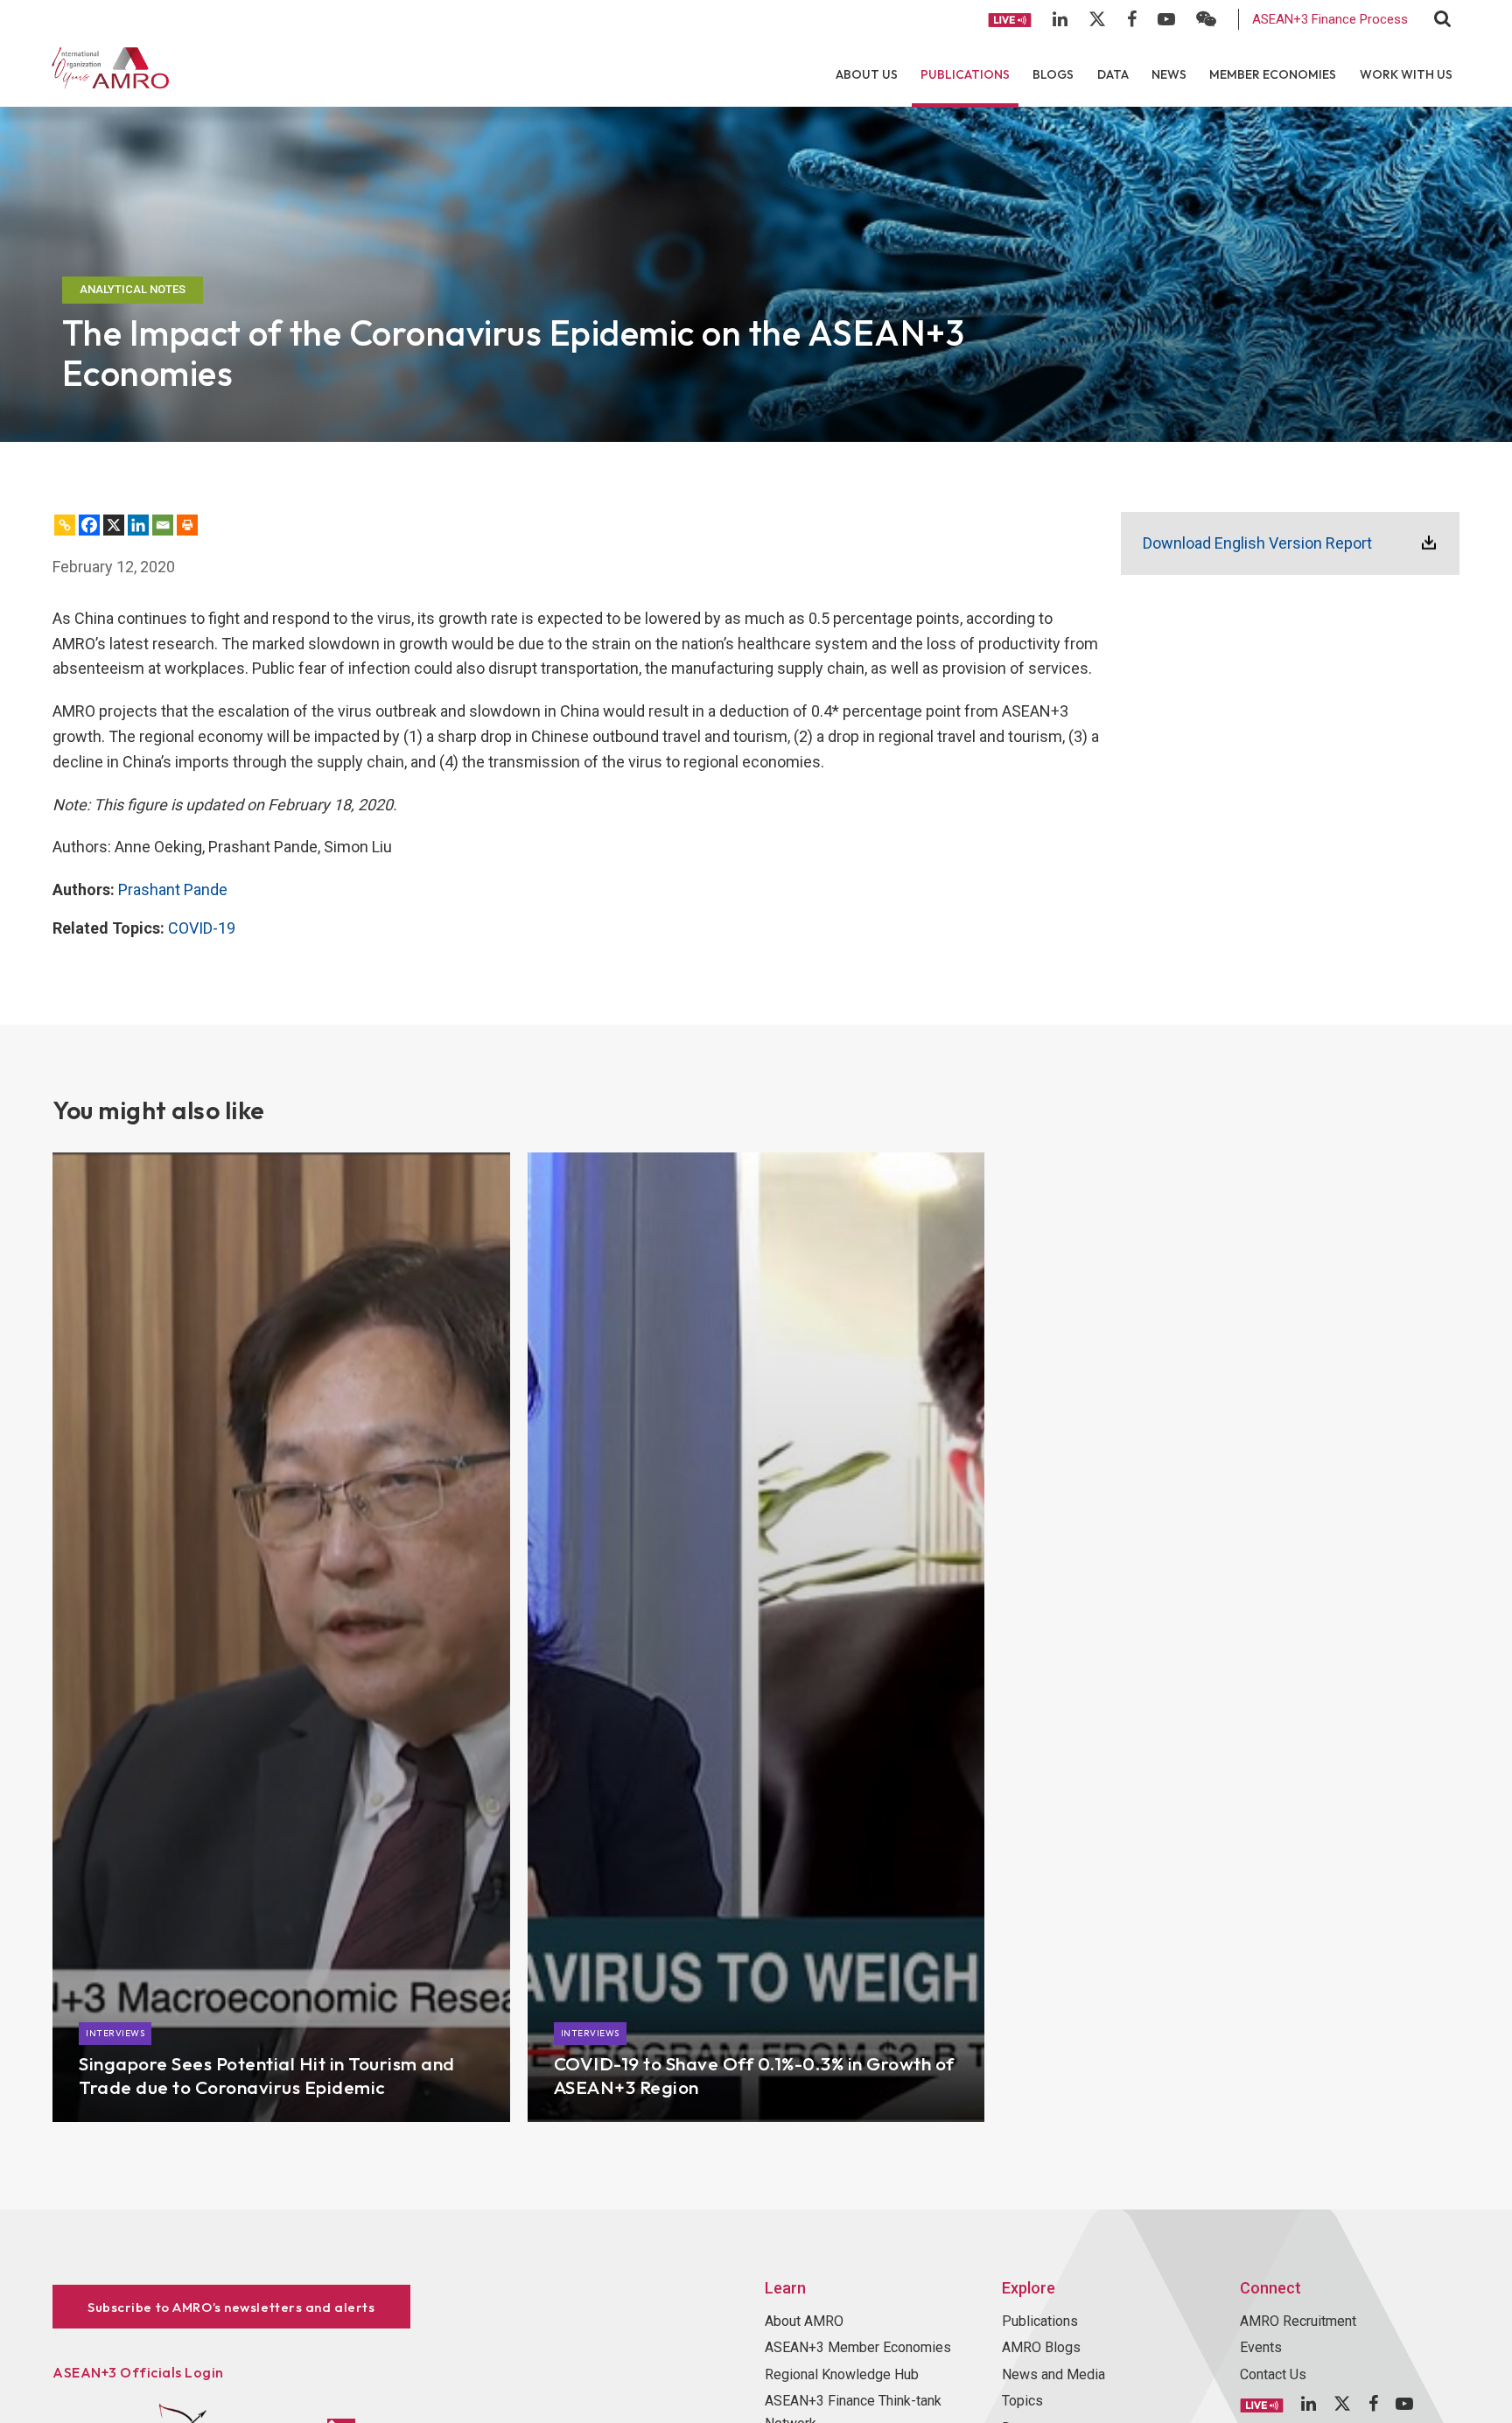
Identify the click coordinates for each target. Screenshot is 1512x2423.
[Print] (187, 525)
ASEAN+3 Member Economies (858, 2347)
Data (1113, 74)
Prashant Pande (173, 889)
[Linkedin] (138, 525)
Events (1261, 2347)
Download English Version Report (1257, 543)
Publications (965, 74)
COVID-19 (202, 928)
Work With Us (1406, 74)
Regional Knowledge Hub (842, 2374)
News (1169, 74)
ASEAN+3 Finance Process (1330, 19)
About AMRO (804, 2321)
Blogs (1053, 74)
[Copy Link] (65, 525)
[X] (114, 525)
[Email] (163, 525)
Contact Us (1273, 2374)
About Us (867, 74)
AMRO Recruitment (1298, 2321)
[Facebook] (89, 525)
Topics (1022, 2401)
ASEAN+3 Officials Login (138, 2372)
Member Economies (1273, 74)
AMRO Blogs (1041, 2347)
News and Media (1053, 2374)
